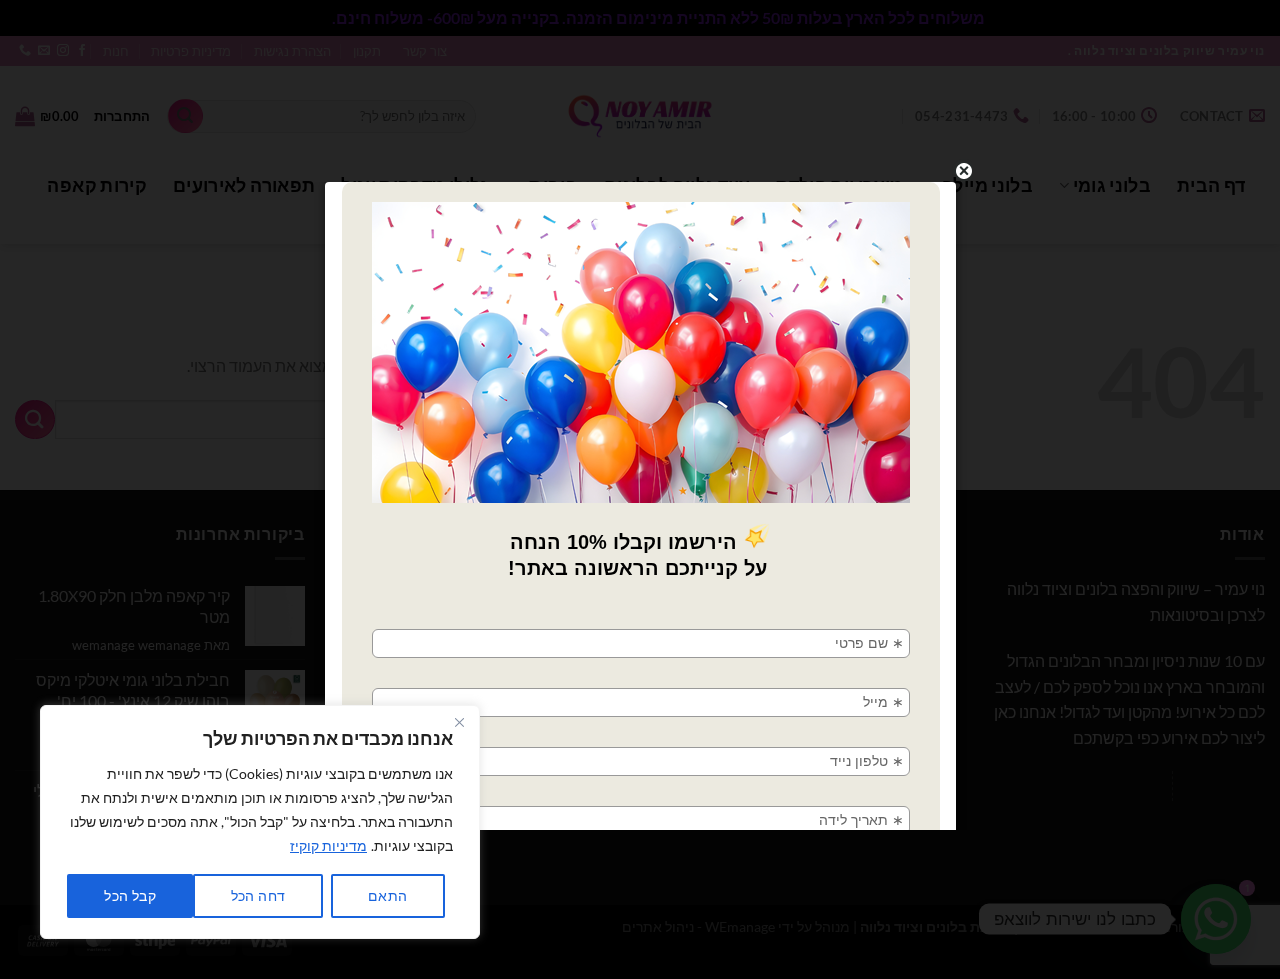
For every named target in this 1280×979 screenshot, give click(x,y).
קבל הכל (130, 895)
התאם (388, 895)
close (964, 171)
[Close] (459, 722)
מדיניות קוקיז (328, 845)
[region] (260, 822)
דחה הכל (258, 895)
